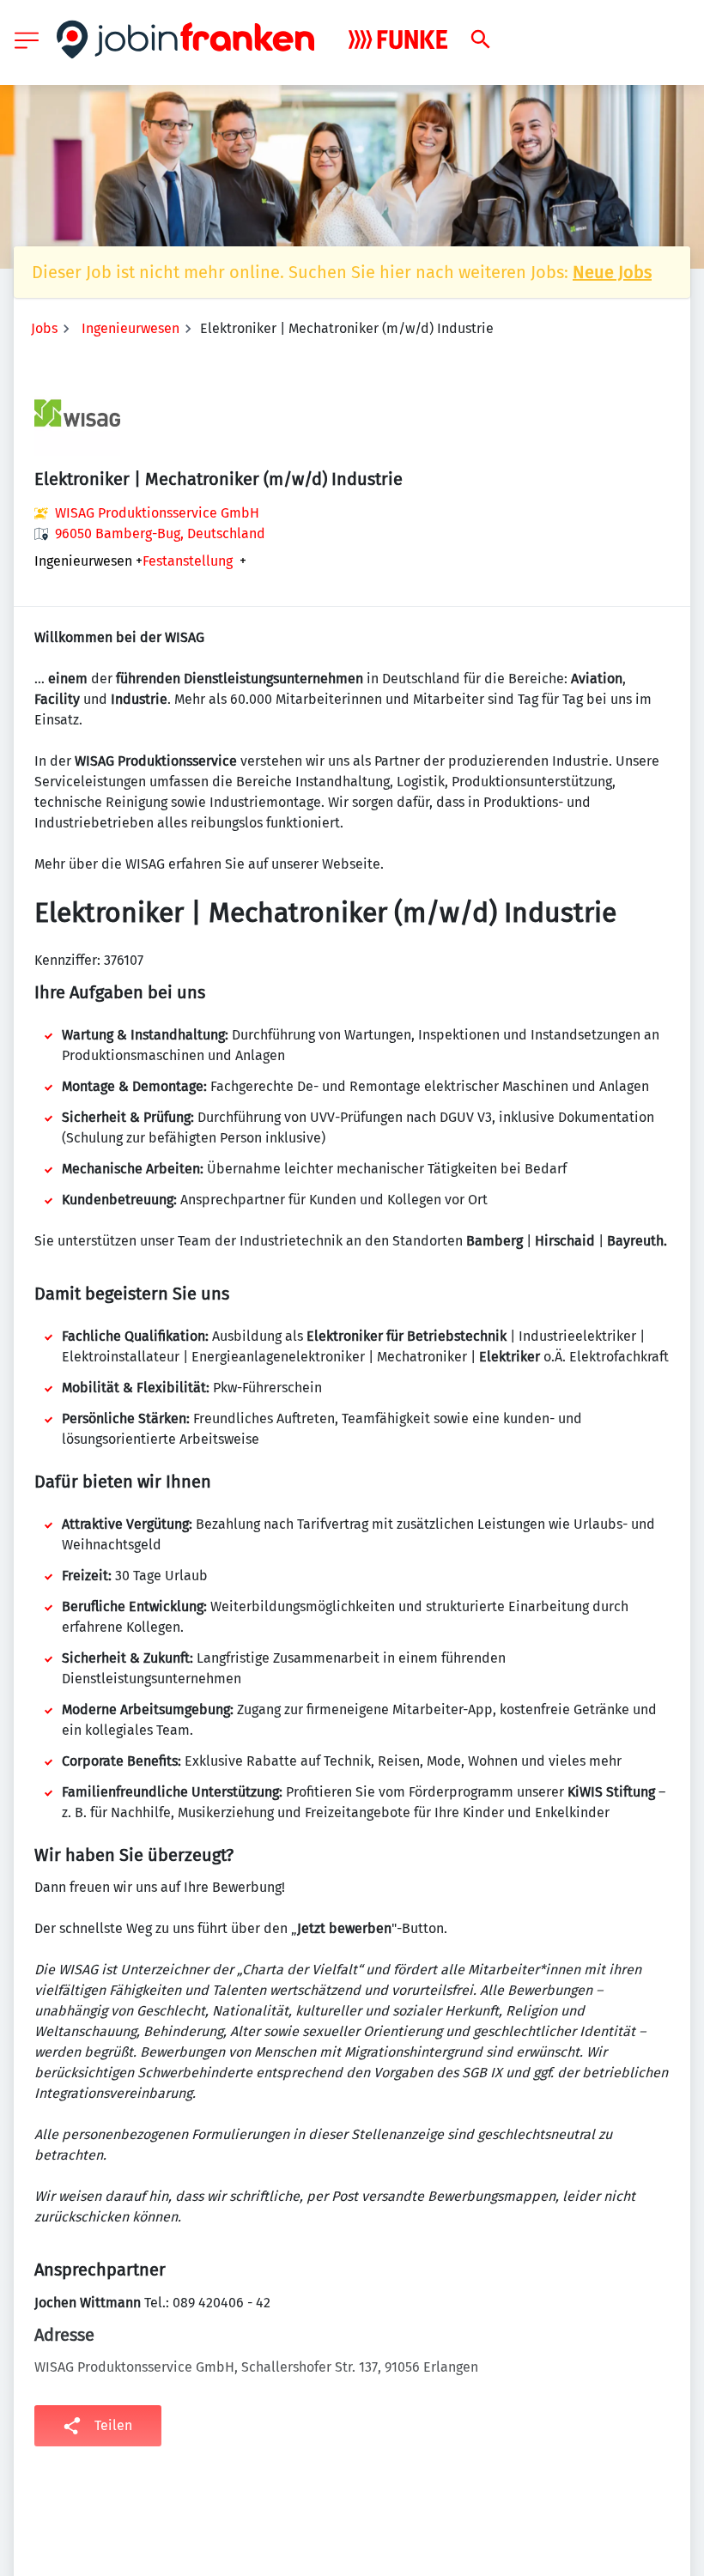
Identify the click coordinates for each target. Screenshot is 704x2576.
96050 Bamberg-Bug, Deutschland (160, 533)
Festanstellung (188, 561)
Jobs (44, 328)
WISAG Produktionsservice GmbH (157, 513)
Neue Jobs (612, 272)
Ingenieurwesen (130, 328)
